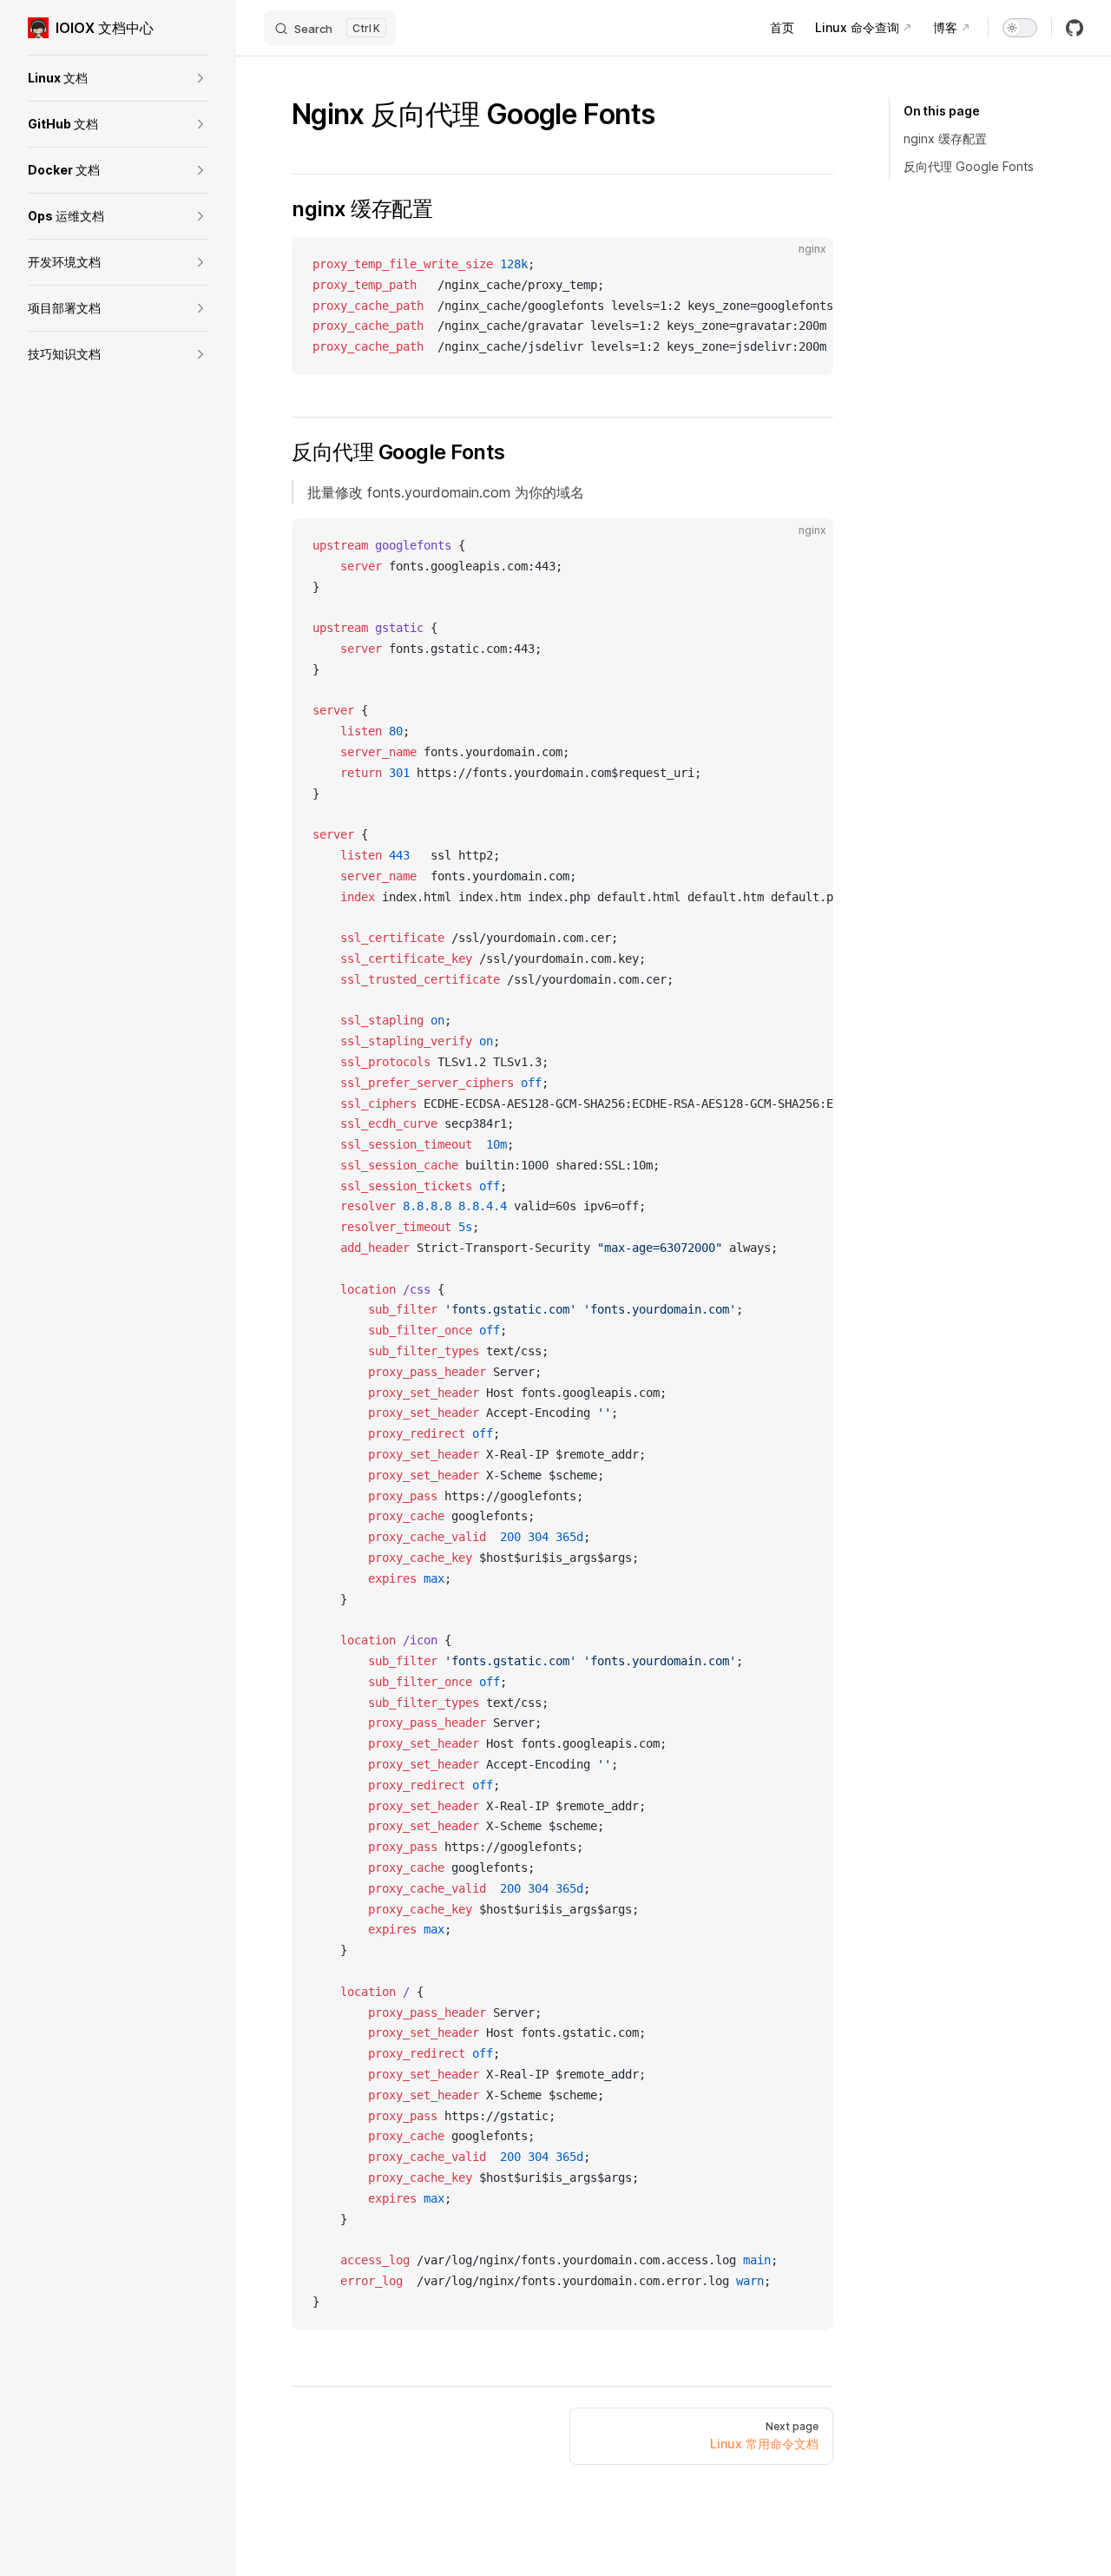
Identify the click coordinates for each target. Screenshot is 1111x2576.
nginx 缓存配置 (945, 138)
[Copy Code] (805, 265)
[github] (1075, 28)
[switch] (1020, 28)
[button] (118, 78)
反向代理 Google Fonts (969, 166)
